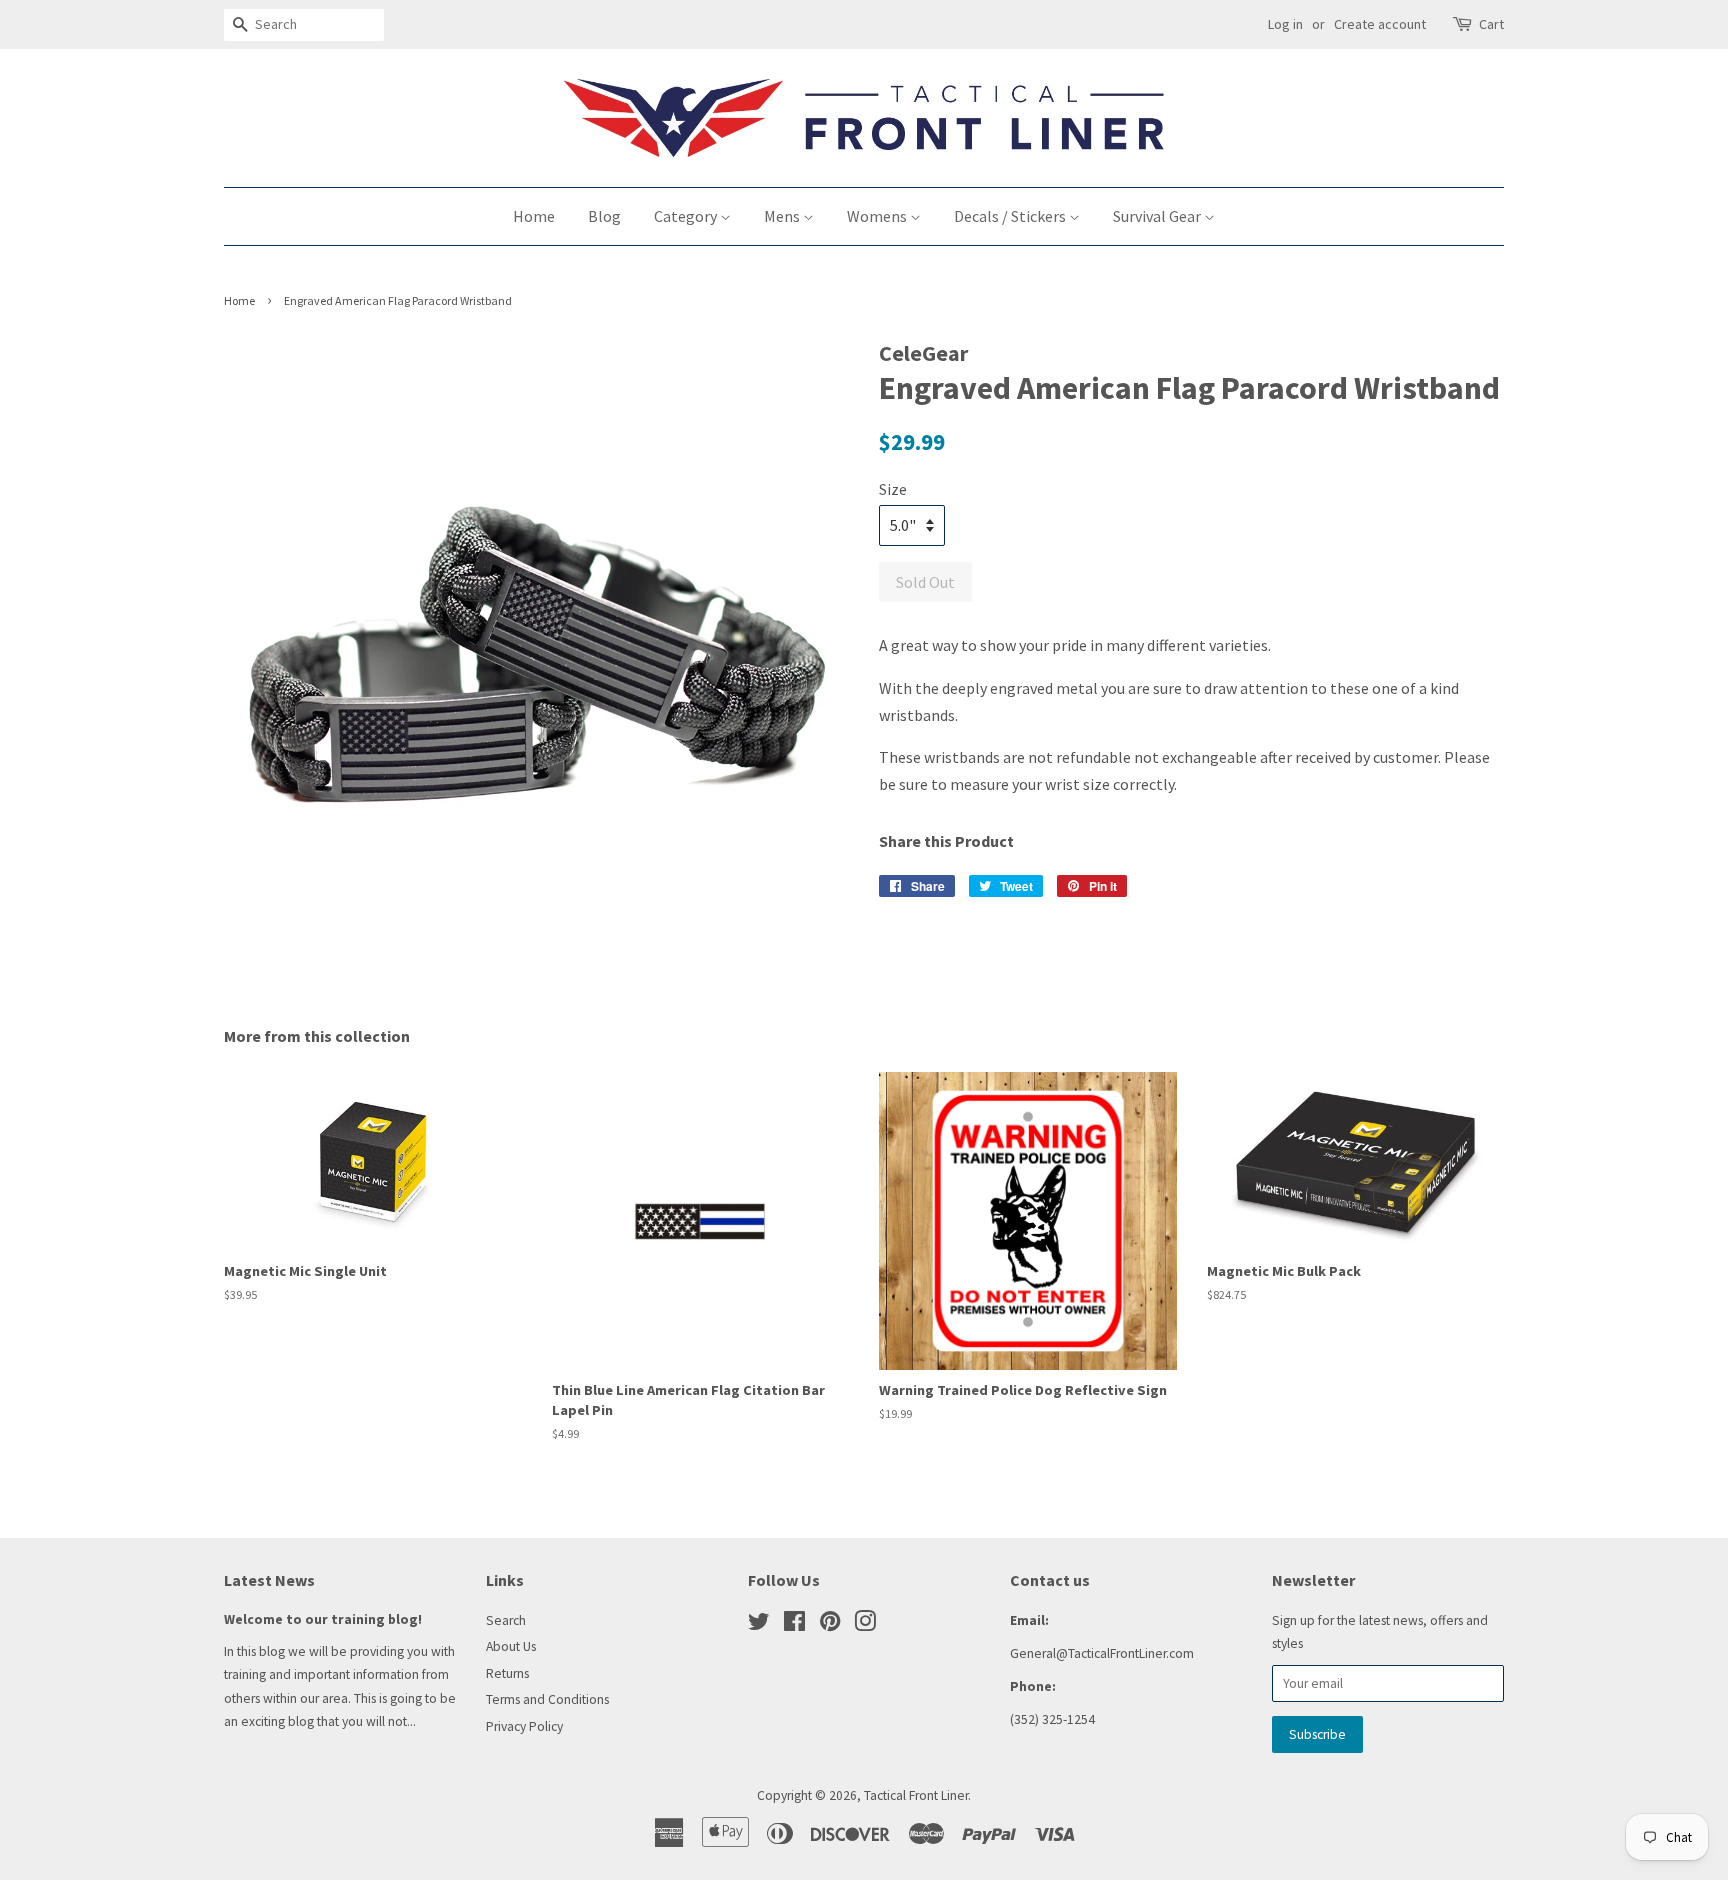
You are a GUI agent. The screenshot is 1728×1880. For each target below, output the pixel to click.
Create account (1380, 24)
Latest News (269, 1580)
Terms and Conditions (547, 1699)
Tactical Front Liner (916, 1795)
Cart (1491, 24)
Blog (604, 216)
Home (534, 216)
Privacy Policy (524, 1726)
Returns (507, 1673)
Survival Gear (1158, 216)
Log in (1285, 24)
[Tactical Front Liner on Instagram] (865, 1625)
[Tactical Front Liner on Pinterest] (830, 1625)
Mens (783, 216)
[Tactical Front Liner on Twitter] (759, 1625)
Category (687, 216)
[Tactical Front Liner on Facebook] (794, 1625)
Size (893, 489)
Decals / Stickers (1011, 216)
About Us (511, 1646)
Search (506, 1620)
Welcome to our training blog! (323, 1619)
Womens (878, 216)
